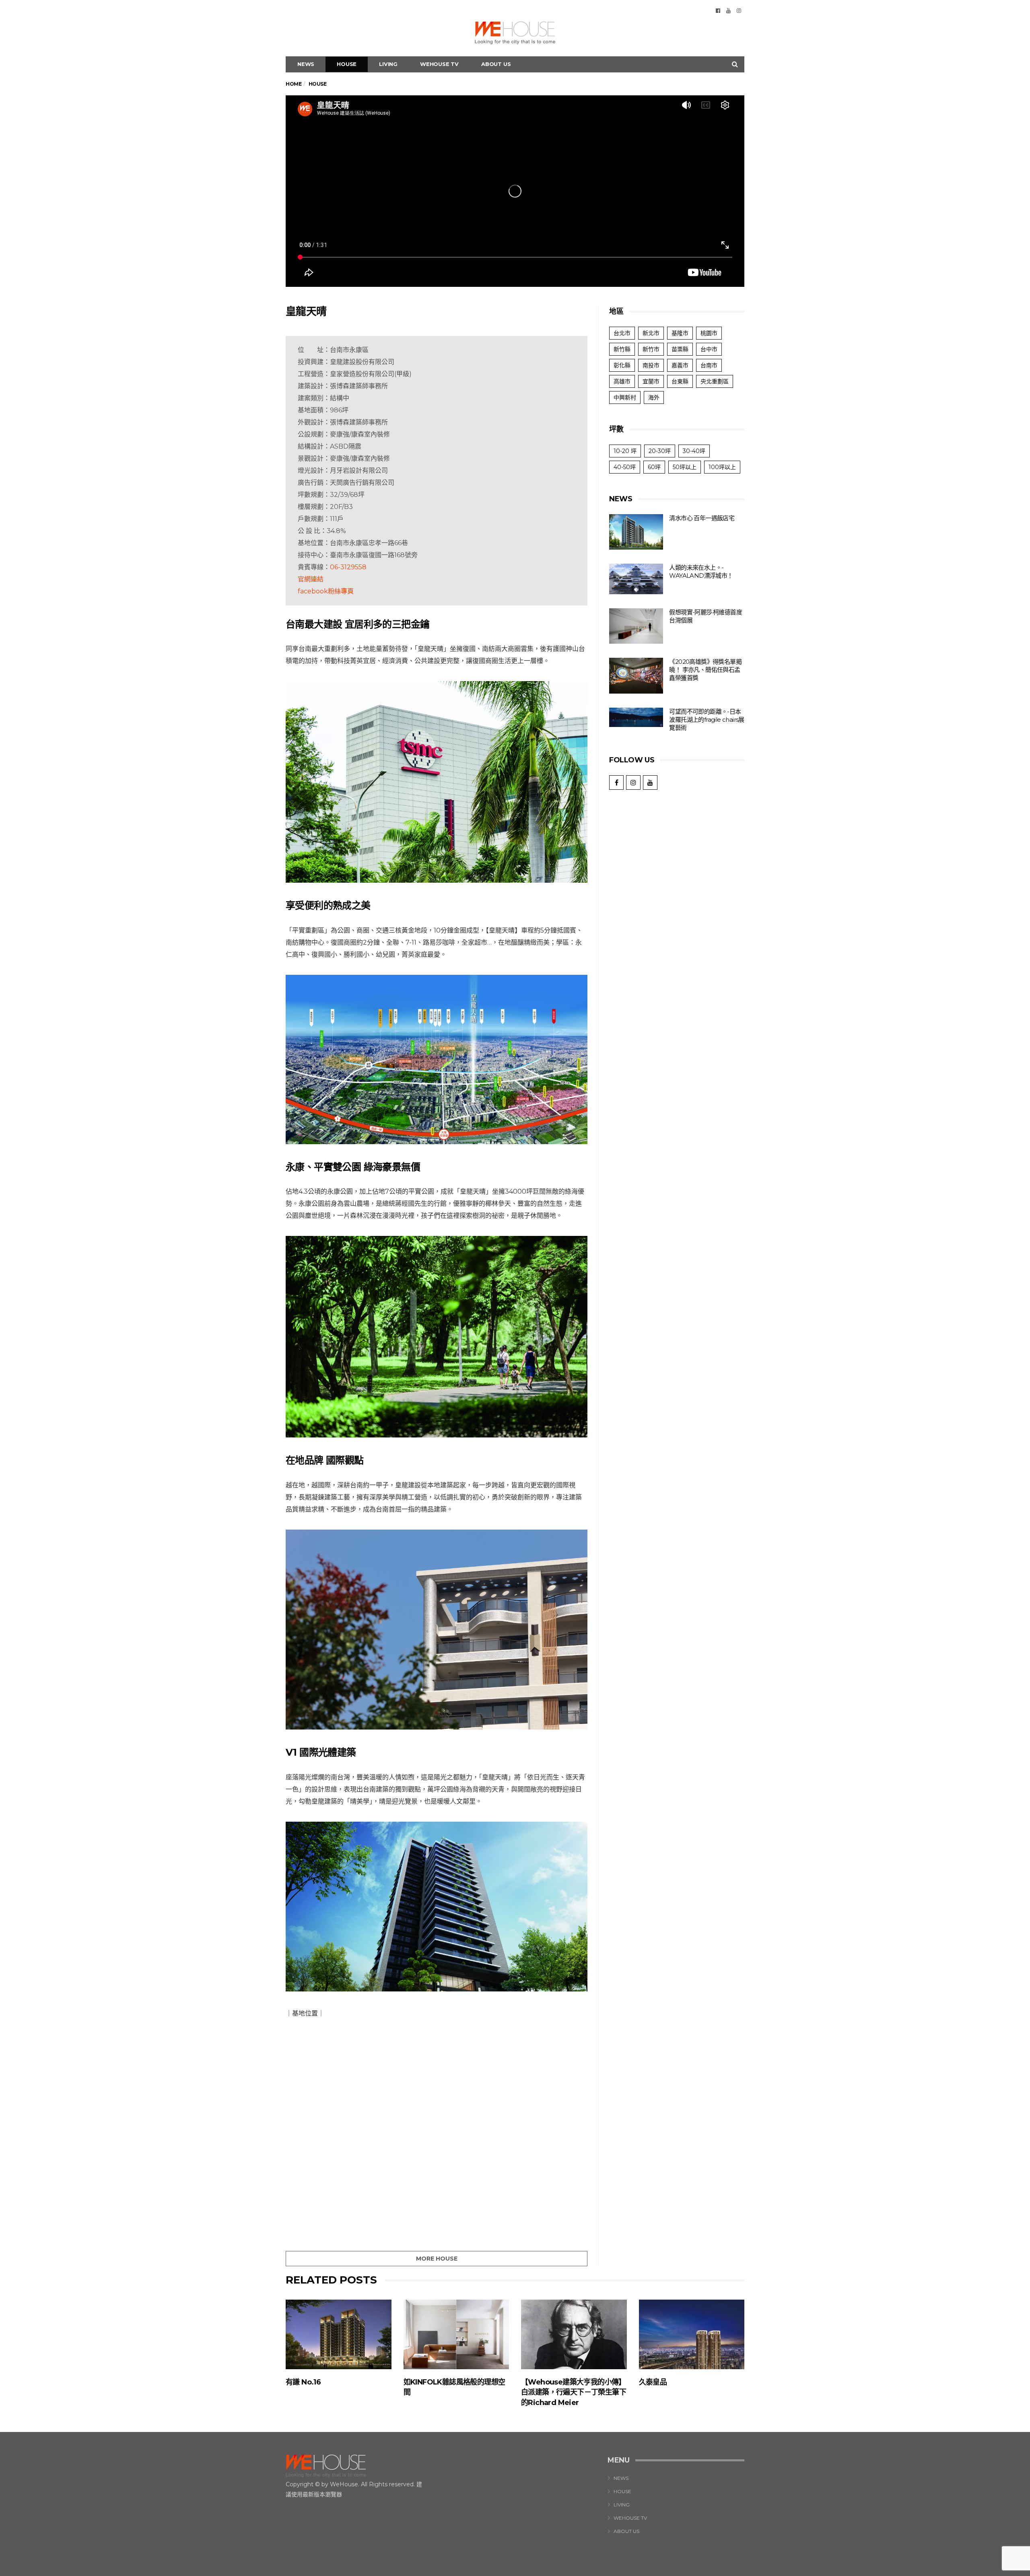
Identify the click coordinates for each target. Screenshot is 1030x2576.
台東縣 (680, 381)
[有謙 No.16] (339, 2334)
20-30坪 (660, 451)
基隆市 (680, 333)
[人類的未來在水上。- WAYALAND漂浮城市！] (636, 579)
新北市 (651, 333)
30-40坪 (694, 451)
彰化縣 (622, 365)
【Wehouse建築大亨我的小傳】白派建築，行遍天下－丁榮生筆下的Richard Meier (574, 2392)
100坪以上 (722, 467)
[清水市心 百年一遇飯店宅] (636, 532)
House (347, 64)
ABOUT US (496, 64)
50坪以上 (685, 467)
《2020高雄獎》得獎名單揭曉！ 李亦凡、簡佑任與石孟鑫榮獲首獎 (705, 670)
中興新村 (625, 397)
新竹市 (651, 349)
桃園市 (709, 333)
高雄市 (622, 381)
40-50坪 (625, 467)
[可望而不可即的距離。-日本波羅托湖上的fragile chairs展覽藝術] (636, 717)
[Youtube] (728, 10)
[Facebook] (718, 10)
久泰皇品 (653, 2382)
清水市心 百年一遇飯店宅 (702, 518)
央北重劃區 (715, 381)
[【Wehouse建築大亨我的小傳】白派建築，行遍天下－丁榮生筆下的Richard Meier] (574, 2334)
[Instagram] (739, 10)
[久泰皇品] (692, 2334)
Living (388, 64)
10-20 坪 (625, 451)
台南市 (709, 365)
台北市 (622, 333)
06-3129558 (348, 567)
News (306, 64)
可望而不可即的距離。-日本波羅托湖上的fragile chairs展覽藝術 (707, 720)
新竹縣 (622, 349)
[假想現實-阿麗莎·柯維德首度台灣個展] (636, 626)
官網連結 (311, 579)
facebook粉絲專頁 (326, 591)
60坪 (654, 467)
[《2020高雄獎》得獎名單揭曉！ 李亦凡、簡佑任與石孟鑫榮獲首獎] (636, 676)
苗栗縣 (680, 349)
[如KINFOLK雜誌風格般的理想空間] (456, 2334)
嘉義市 (680, 365)
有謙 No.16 (303, 2382)
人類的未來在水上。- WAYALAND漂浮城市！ (701, 571)
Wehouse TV (439, 64)
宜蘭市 (651, 381)
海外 (654, 397)
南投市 (651, 365)
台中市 (709, 349)
